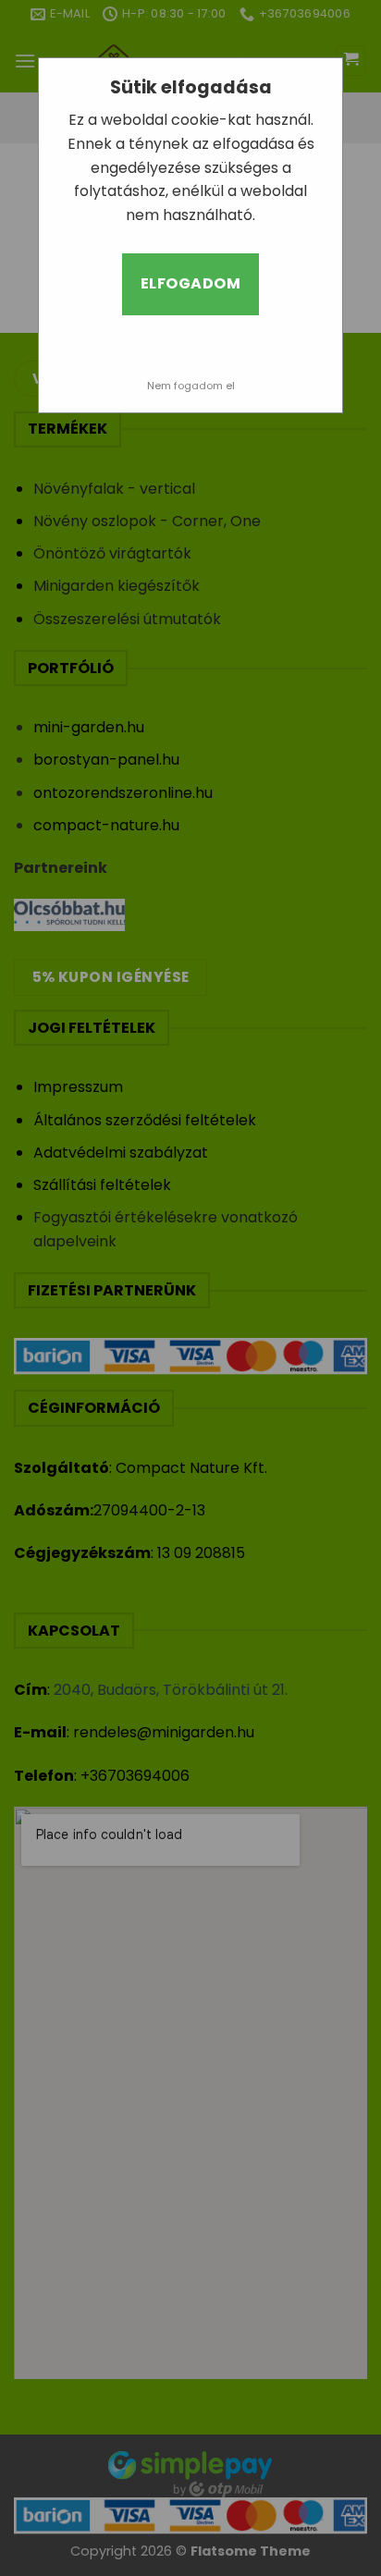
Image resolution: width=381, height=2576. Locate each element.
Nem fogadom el (191, 386)
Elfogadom (190, 283)
